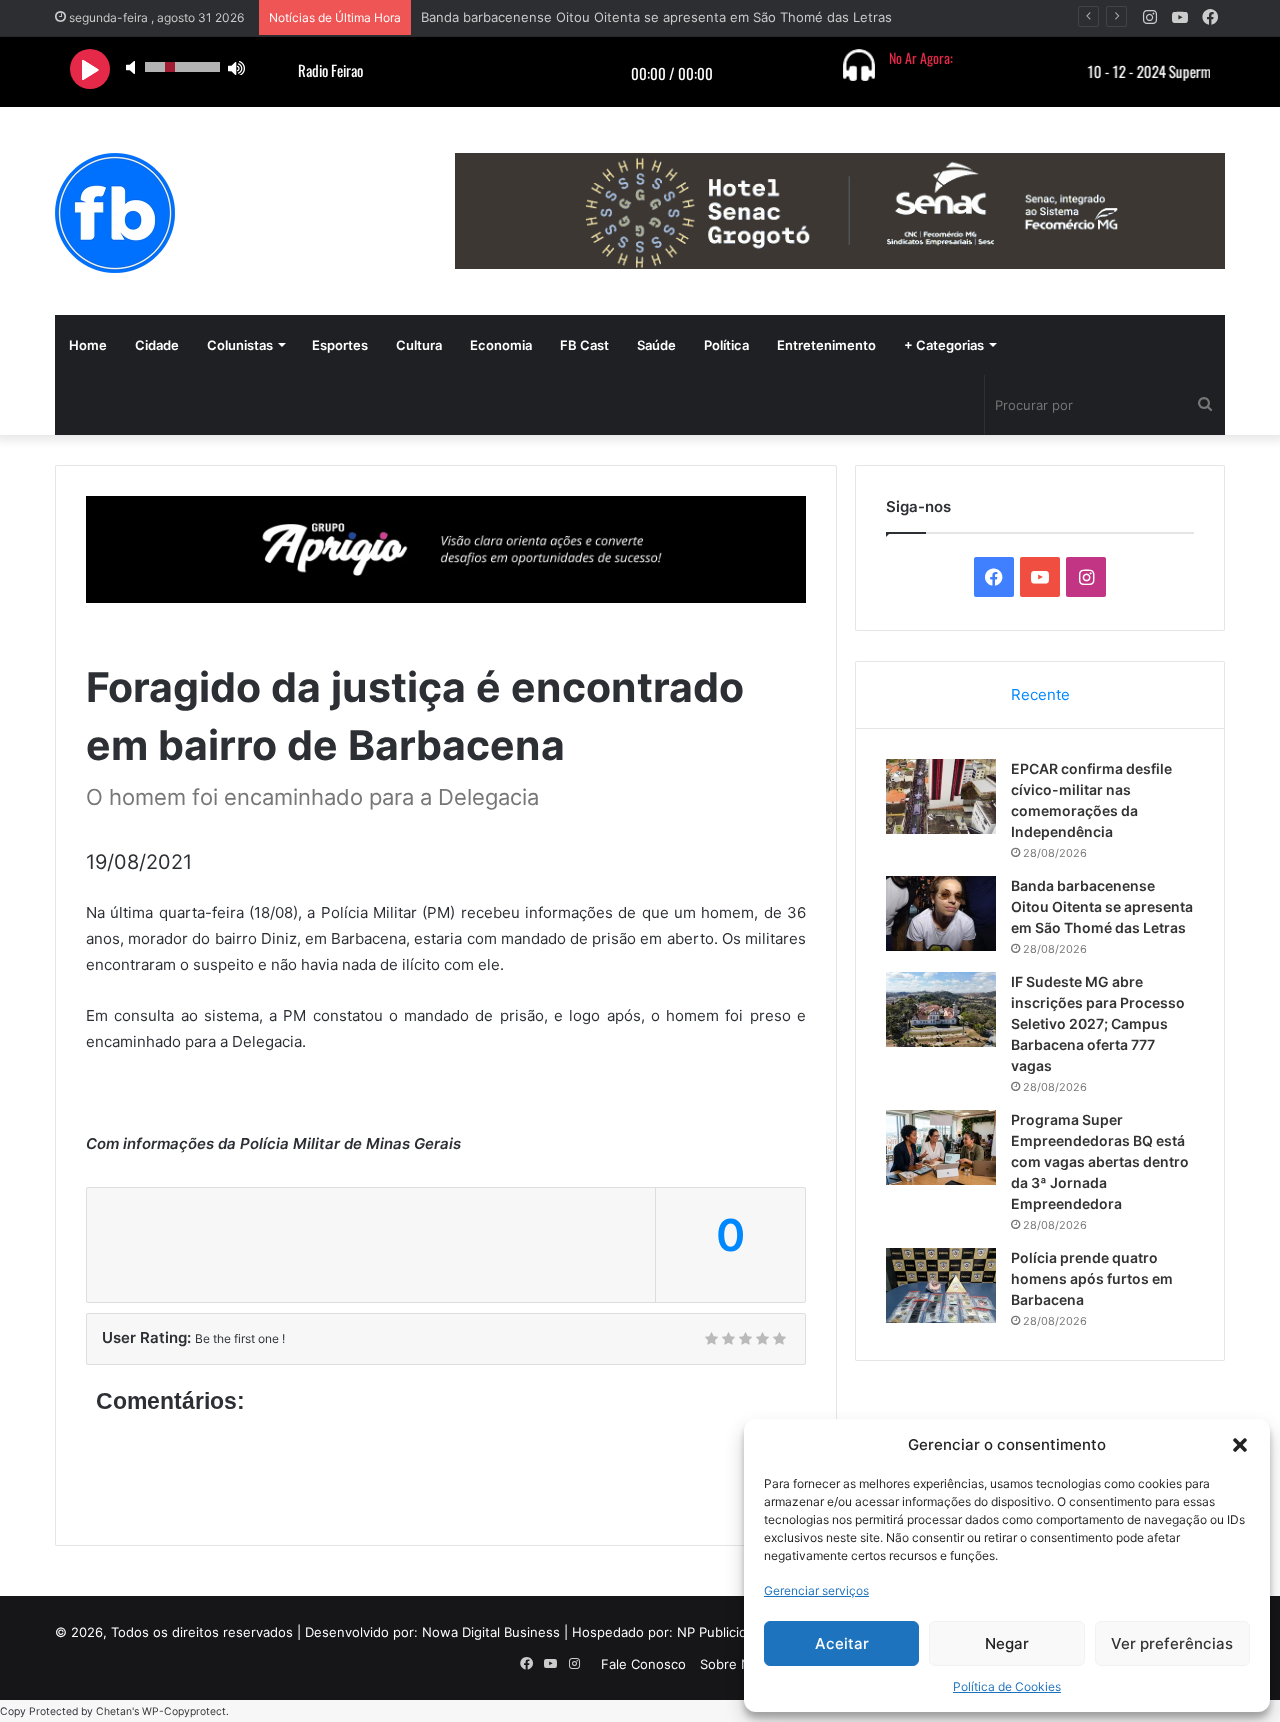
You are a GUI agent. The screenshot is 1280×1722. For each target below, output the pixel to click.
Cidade (157, 345)
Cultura (419, 345)
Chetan (114, 1711)
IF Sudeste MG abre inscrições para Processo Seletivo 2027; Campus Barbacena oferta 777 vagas (1098, 1023)
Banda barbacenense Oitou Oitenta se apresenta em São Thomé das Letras (656, 17)
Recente (1040, 694)
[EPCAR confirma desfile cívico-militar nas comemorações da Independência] (941, 796)
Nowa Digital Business (491, 1632)
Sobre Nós (733, 1664)
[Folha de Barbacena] (115, 213)
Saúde (656, 345)
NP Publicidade (723, 1632)
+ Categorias (944, 345)
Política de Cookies (1007, 1686)
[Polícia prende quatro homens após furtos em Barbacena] (941, 1285)
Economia (501, 345)
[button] (1240, 1445)
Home (88, 345)
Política (726, 345)
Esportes (340, 345)
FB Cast (584, 345)
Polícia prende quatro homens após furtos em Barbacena (1092, 1278)
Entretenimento (826, 345)
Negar (1007, 1643)
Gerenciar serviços (816, 1590)
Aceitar (842, 1643)
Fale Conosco (643, 1664)
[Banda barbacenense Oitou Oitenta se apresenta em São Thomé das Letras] (941, 913)
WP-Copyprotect (184, 1711)
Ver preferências (1172, 1643)
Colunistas (240, 345)
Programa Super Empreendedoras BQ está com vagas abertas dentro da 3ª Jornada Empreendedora (1100, 1161)
